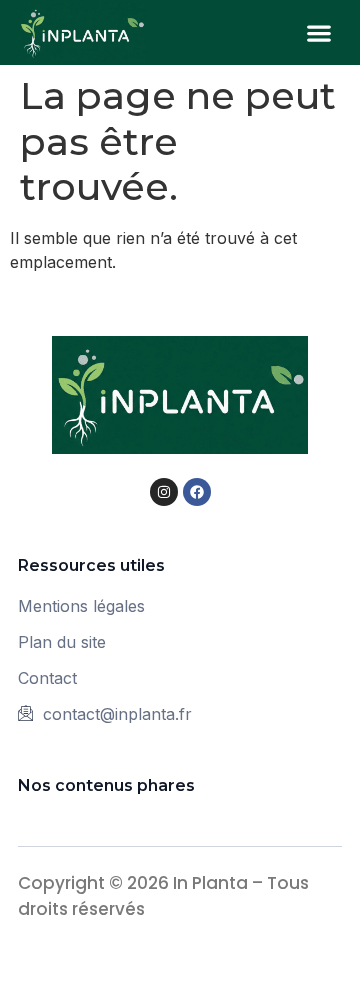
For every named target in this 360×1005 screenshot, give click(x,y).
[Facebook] (197, 492)
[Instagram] (164, 492)
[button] (319, 32)
